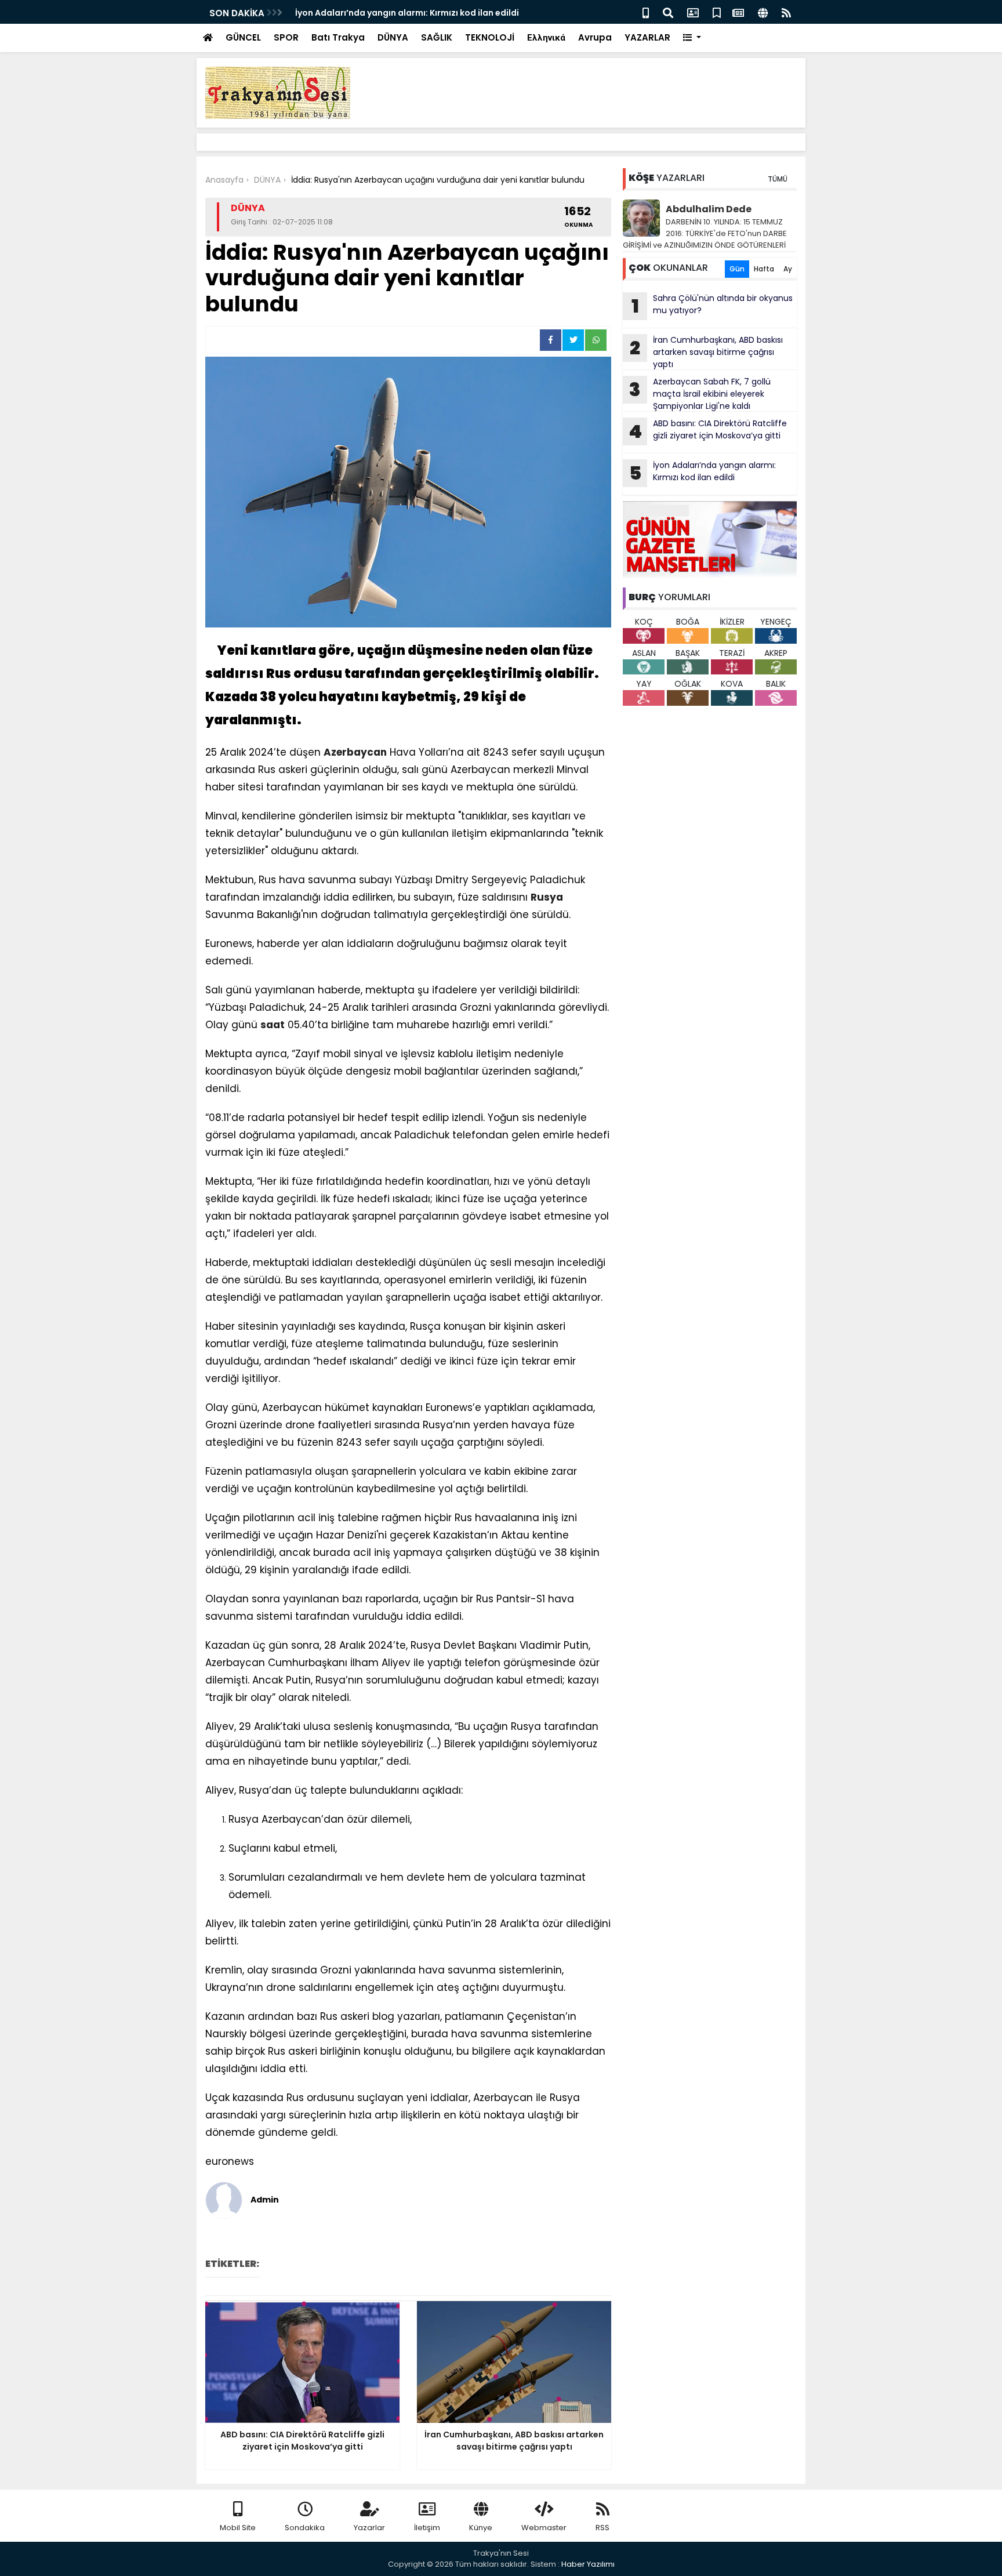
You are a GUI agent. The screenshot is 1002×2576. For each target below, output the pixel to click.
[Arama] (668, 12)
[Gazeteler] (738, 12)
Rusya (547, 897)
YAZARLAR (647, 37)
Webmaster (544, 2528)
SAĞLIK (437, 37)
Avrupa (595, 37)
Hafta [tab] (764, 269)
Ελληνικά (546, 37)
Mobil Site (238, 2528)
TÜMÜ (778, 179)
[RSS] (786, 12)
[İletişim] (693, 12)
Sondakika (305, 2528)
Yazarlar (369, 2528)
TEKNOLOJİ (490, 37)
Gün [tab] (737, 269)
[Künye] (763, 12)
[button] (692, 38)
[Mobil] (646, 12)
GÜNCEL (243, 37)
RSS (602, 2528)
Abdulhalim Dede (709, 209)
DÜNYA (393, 37)
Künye (481, 2528)
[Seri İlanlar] (717, 12)
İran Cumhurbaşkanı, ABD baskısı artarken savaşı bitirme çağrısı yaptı (706, 352)
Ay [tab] (788, 269)
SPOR (286, 37)
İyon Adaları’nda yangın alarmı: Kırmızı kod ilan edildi (703, 473)
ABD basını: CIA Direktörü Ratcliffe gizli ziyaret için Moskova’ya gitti (708, 431)
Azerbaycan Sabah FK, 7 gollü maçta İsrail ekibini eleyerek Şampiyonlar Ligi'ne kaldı (700, 394)
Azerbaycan (355, 752)
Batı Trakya (338, 37)
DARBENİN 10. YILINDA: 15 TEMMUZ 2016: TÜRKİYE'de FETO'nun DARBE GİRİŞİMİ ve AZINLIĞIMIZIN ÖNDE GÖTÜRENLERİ (705, 233)
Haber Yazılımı (588, 2564)
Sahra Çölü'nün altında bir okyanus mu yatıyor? (712, 306)
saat (273, 1025)
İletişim (427, 2528)
